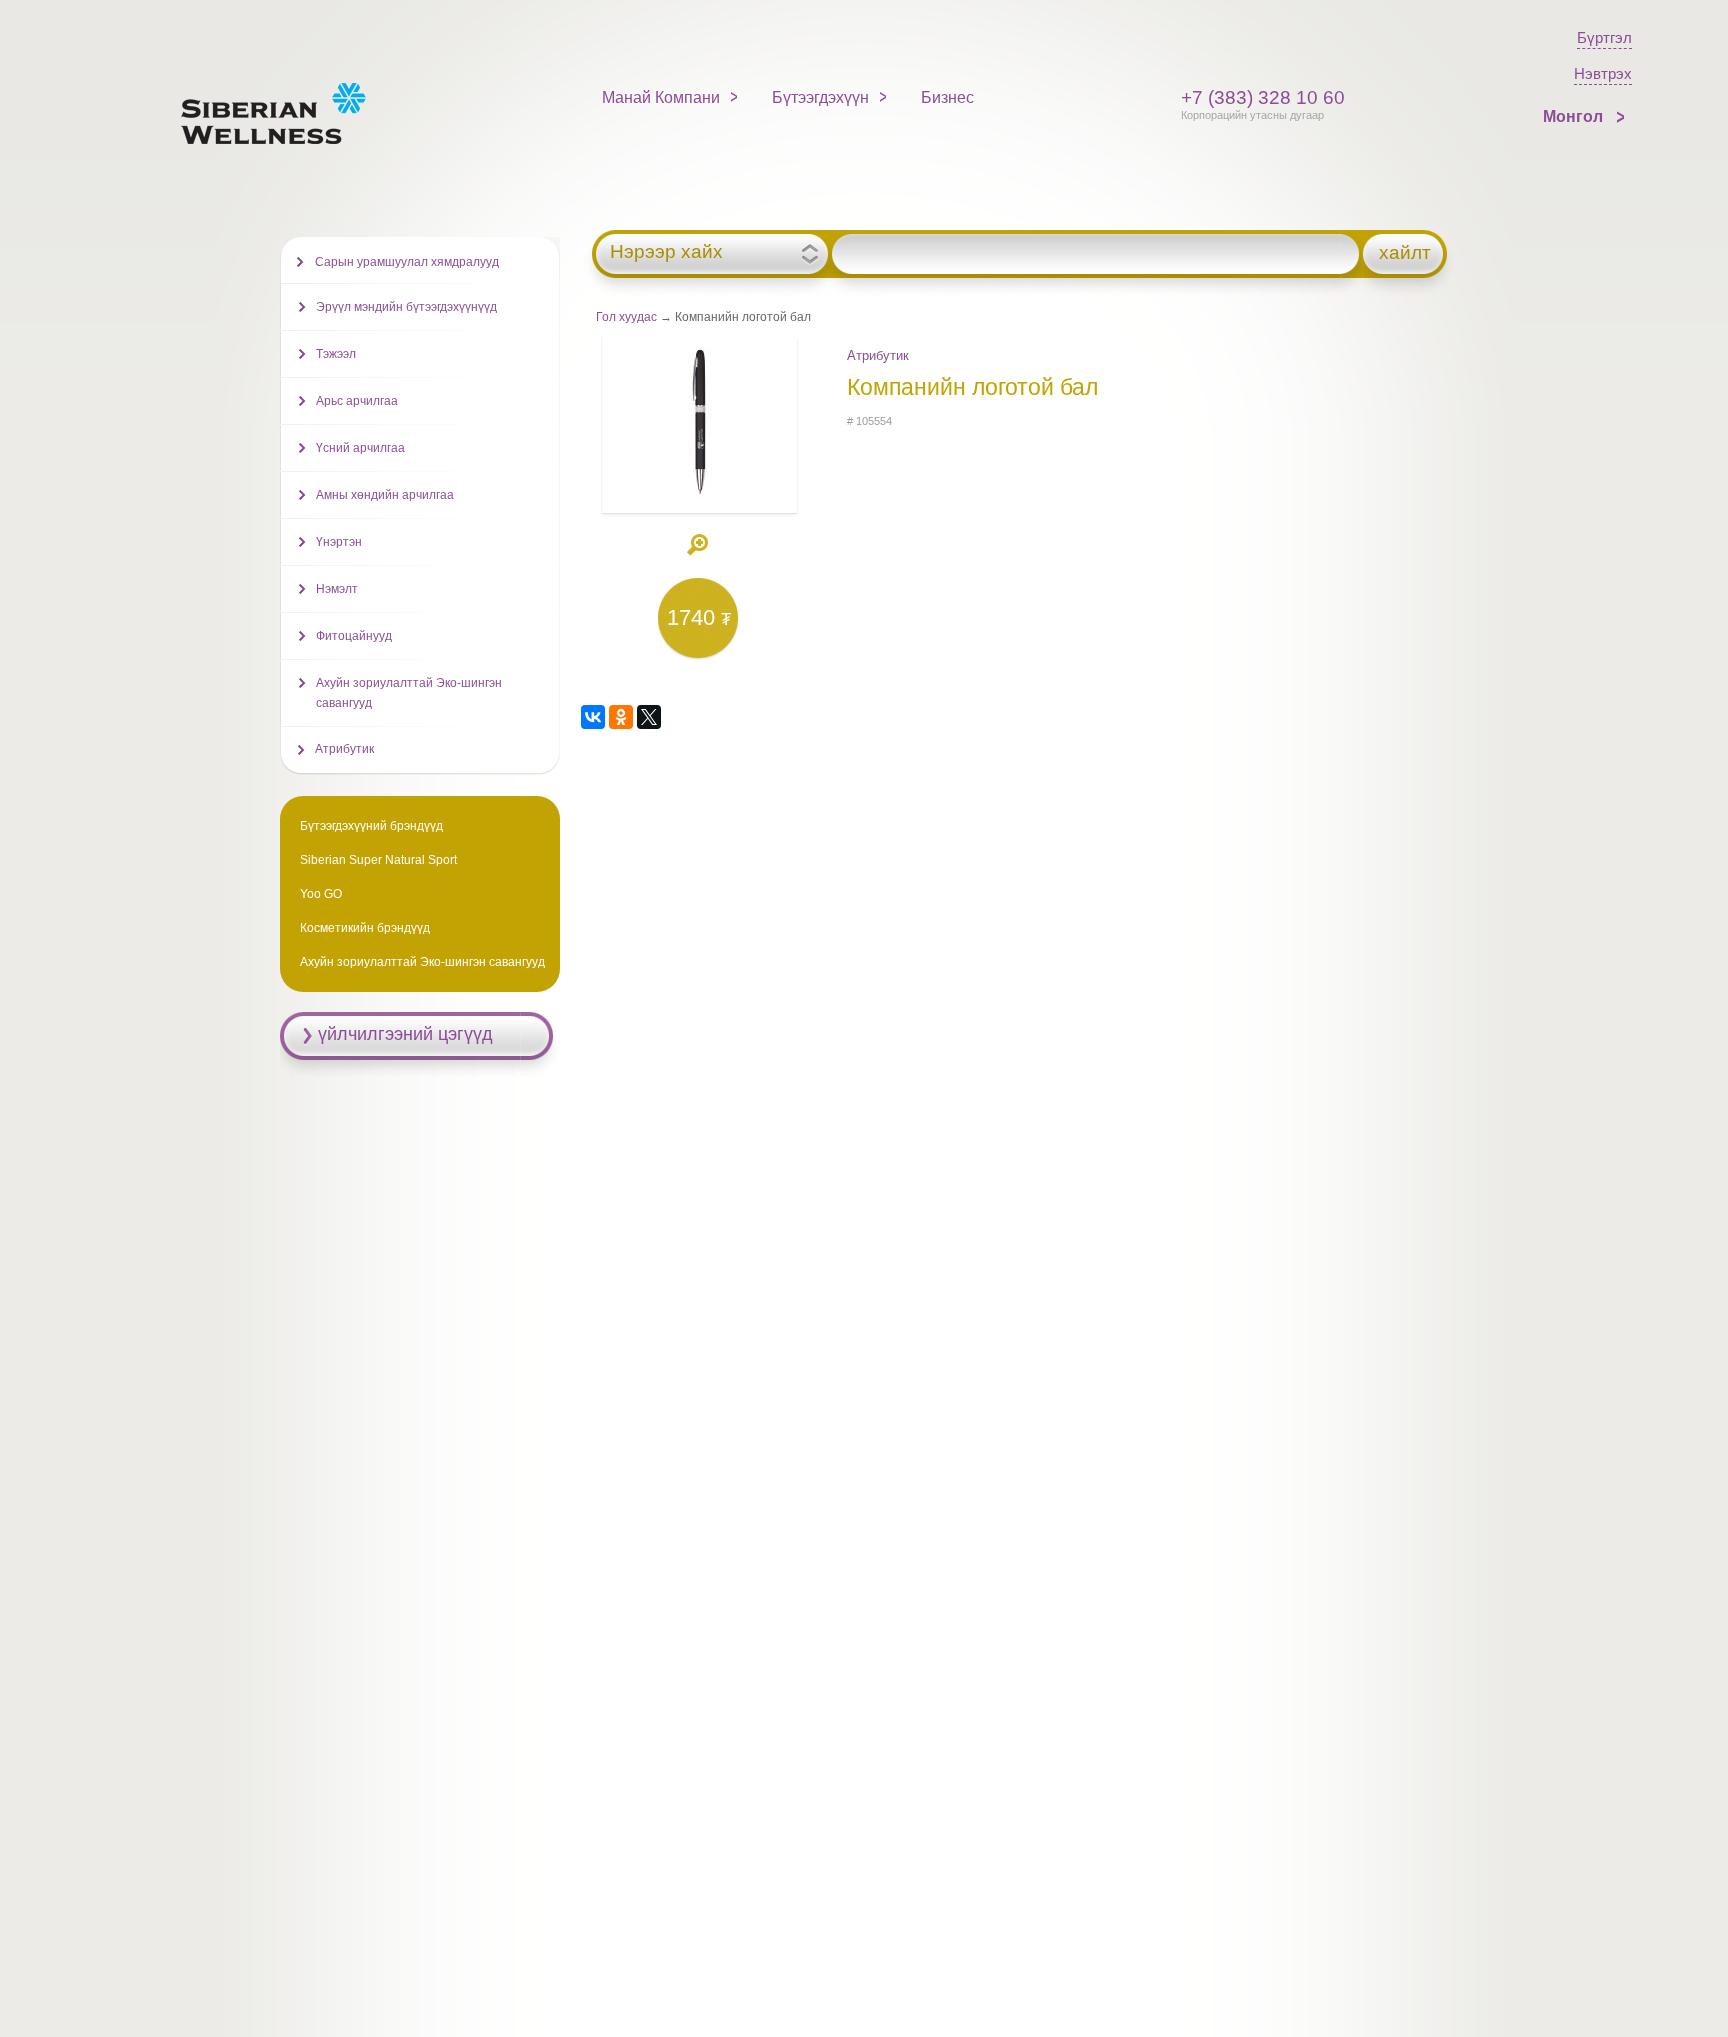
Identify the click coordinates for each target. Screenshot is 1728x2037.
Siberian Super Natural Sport (378, 860)
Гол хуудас (626, 317)
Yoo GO (321, 894)
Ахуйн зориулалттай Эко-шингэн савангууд (409, 693)
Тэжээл (336, 354)
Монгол (1575, 116)
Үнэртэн (339, 542)
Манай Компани (661, 97)
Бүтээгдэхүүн (820, 97)
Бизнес (947, 97)
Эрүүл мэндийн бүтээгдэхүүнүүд (406, 307)
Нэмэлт (337, 589)
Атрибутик (878, 355)
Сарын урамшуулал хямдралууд (407, 262)
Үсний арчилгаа (360, 448)
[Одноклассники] (621, 717)
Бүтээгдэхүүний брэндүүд (371, 826)
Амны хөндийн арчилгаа (385, 495)
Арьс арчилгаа (357, 401)
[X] (649, 717)
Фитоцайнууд (354, 636)
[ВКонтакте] (593, 717)
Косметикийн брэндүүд (365, 928)
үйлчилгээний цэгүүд (405, 1034)
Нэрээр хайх (666, 252)
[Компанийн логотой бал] (699, 493)
